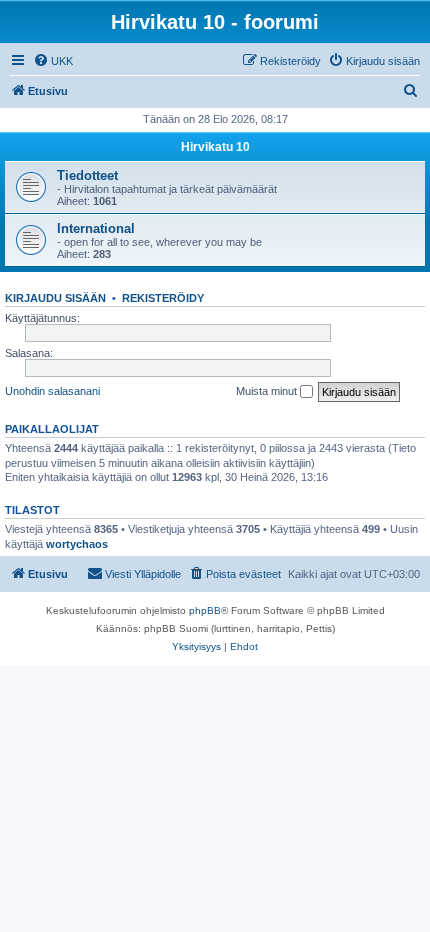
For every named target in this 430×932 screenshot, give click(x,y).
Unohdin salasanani (52, 391)
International (96, 228)
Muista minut (268, 391)
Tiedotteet (87, 175)
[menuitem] (53, 61)
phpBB (205, 610)
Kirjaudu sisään (55, 298)
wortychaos (77, 544)
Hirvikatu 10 (215, 147)
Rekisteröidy (163, 298)
